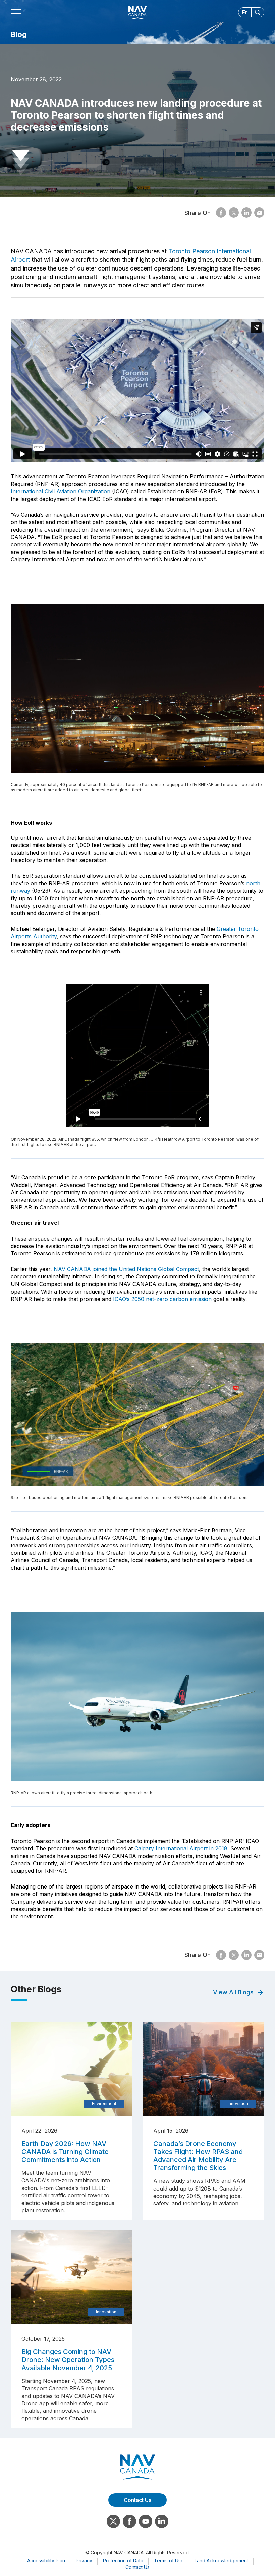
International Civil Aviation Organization (61, 491)
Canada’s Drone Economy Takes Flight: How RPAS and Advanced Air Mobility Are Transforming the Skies (198, 2156)
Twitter (113, 2521)
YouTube (146, 2521)
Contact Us (137, 2567)
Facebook (129, 2521)
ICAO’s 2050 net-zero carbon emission (162, 1299)
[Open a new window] (221, 213)
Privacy (84, 2560)
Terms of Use (169, 2560)
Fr (245, 12)
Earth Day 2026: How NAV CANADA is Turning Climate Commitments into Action (65, 2152)
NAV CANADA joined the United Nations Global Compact (126, 1269)
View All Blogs (233, 1992)
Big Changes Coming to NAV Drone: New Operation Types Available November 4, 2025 (68, 2360)
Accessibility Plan (46, 2560)
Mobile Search (258, 12)
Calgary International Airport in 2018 (181, 1848)
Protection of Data (123, 2560)
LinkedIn (162, 2521)
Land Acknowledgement (221, 2560)
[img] (72, 2069)
